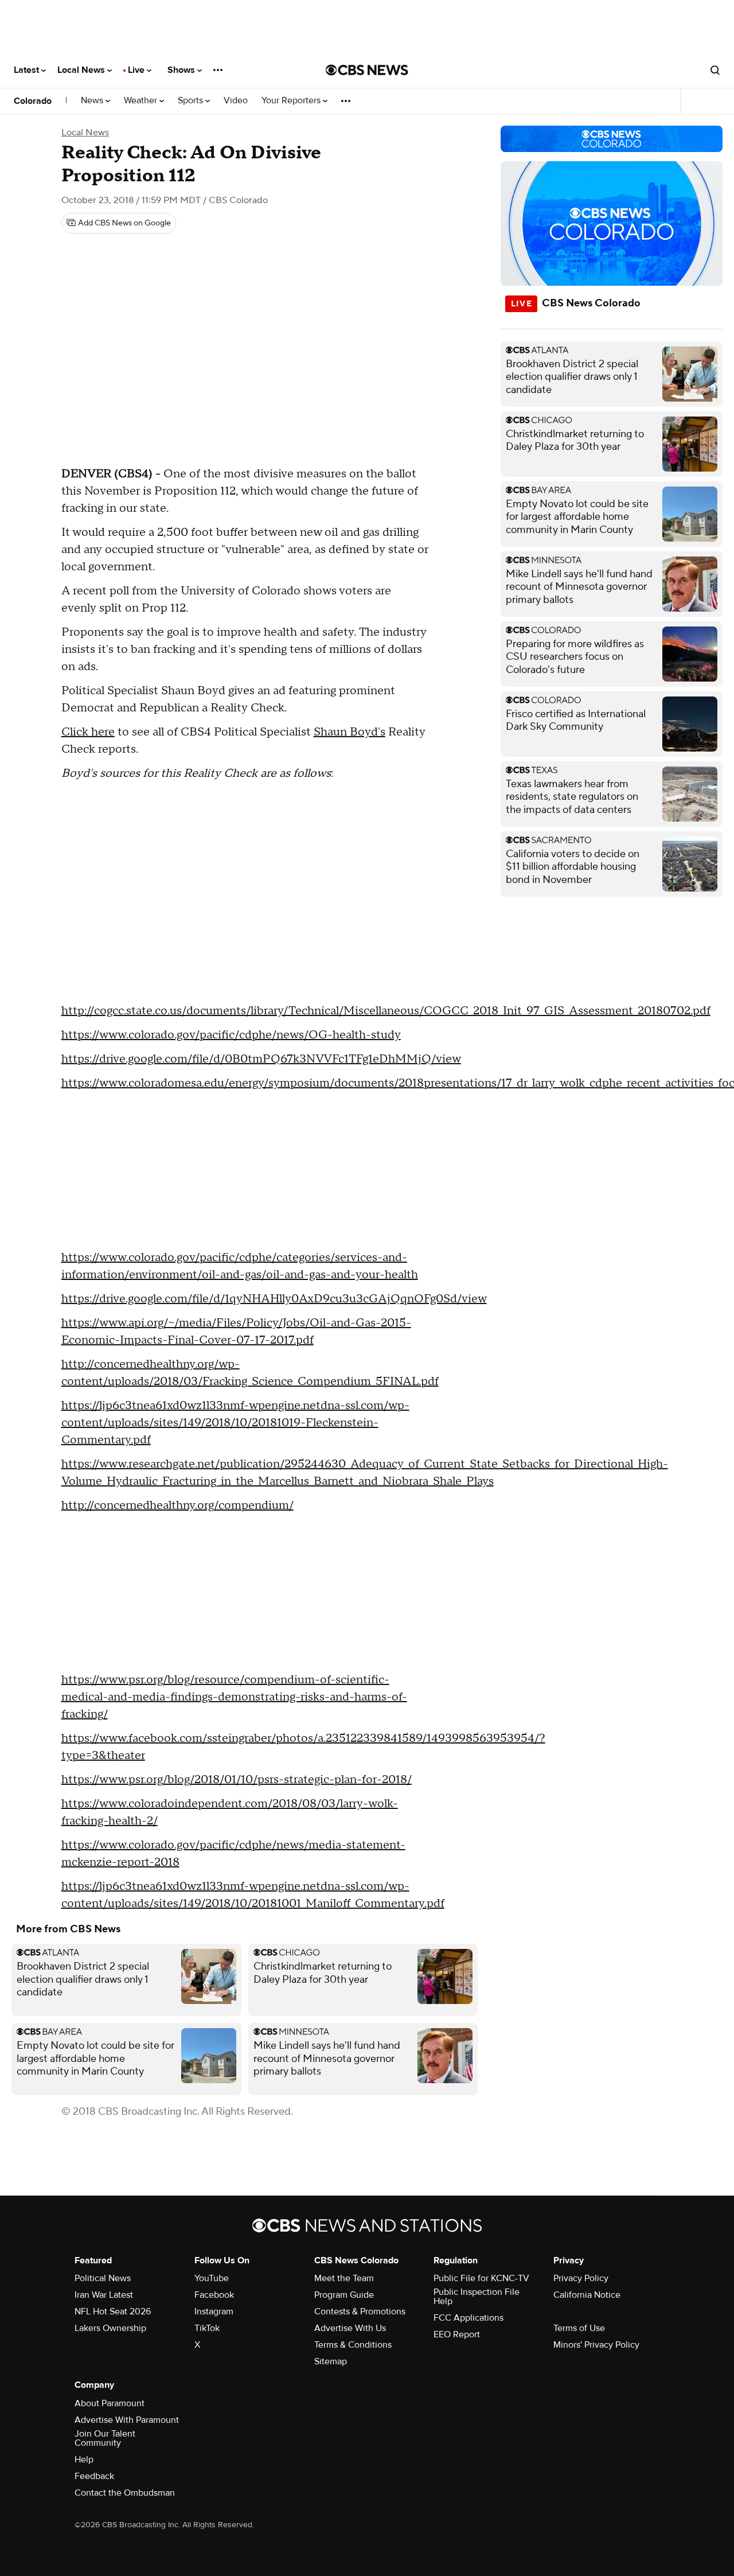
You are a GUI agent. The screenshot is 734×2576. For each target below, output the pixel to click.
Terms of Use (579, 2328)
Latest (28, 70)
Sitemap (331, 2361)
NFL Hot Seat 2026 (113, 2312)
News (93, 101)
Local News (82, 70)
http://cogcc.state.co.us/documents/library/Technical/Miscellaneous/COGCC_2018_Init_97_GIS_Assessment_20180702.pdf (386, 1011)
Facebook (214, 2295)
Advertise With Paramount (127, 2420)
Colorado (33, 101)
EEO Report (457, 2334)
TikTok (207, 2328)
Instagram (214, 2312)
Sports (192, 101)
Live (137, 70)
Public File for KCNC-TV (481, 2278)
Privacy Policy (581, 2278)
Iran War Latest (104, 2295)
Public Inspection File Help (477, 2297)
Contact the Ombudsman (125, 2493)
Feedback (94, 2476)
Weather (142, 101)
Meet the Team (344, 2278)
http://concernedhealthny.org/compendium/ (177, 1505)
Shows (182, 70)
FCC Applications (468, 2318)
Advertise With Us (350, 2328)
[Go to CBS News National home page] (367, 70)
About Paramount (110, 2403)
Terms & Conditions (353, 2345)
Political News (103, 2278)
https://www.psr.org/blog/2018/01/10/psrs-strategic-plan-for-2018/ (237, 1780)
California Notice (587, 2295)
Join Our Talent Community (105, 2438)
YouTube (212, 2278)
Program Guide (344, 2295)
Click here (88, 732)
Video (236, 101)
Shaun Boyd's (350, 732)
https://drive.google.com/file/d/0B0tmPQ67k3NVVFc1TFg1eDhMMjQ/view (261, 1059)
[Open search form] (715, 70)
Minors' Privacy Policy (596, 2345)
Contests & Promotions (360, 2312)
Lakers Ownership (110, 2328)
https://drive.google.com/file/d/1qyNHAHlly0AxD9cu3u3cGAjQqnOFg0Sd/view (274, 1299)
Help (84, 2460)
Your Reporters (292, 101)
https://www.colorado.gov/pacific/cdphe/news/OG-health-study (231, 1035)
